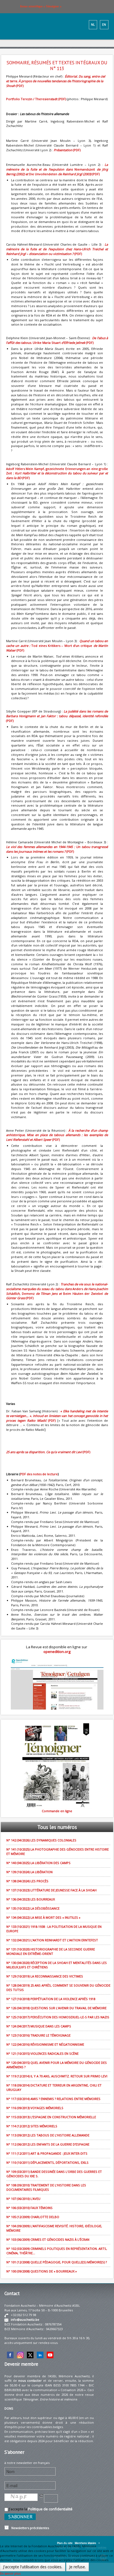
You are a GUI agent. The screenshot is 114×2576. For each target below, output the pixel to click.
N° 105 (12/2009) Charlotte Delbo (33, 2217)
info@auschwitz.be (25, 2320)
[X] (30, 2355)
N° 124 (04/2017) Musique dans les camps (39, 2026)
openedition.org (57, 1652)
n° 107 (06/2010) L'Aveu (23, 2199)
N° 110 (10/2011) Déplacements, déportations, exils (47, 2162)
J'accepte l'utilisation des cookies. (33, 2567)
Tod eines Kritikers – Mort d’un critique (57, 646)
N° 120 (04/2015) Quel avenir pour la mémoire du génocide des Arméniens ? (57, 2065)
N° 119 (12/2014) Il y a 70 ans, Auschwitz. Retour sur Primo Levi (57, 2076)
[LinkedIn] (40, 2355)
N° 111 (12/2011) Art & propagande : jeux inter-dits (47, 2153)
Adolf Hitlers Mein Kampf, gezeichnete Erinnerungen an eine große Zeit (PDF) (57, 473)
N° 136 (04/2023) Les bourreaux (31, 1899)
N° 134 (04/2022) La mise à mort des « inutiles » (43, 1917)
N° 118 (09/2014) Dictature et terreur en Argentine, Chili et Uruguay (54, 2087)
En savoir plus (10, 2573)
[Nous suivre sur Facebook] (10, 2355)
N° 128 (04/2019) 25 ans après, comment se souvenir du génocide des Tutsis (58, 1988)
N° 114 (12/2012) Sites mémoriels (32, 2126)
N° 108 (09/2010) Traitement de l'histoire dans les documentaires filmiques (46, 2187)
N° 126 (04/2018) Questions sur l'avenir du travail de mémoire (56, 2008)
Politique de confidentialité (50, 2509)
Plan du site (65, 2543)
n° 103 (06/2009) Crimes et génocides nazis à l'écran (48, 2239)
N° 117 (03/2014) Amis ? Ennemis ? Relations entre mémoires (53, 2099)
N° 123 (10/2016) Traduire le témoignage (38, 2035)
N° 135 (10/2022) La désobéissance (33, 1908)
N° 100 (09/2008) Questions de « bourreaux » (42, 2271)
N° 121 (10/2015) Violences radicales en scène (42, 2053)
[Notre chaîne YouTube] (50, 2355)
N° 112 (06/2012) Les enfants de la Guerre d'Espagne (48, 2144)
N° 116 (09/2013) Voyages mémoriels (35, 2108)
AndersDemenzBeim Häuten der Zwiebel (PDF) (57, 1291)
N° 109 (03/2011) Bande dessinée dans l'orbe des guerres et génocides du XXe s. (54, 2174)
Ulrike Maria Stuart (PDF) (57, 340)
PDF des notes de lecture (39, 1474)
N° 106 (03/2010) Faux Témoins (29, 2208)
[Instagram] (20, 2355)
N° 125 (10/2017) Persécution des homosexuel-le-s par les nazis (58, 2017)
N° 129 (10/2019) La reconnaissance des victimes (45, 1976)
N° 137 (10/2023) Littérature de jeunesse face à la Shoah (51, 1890)
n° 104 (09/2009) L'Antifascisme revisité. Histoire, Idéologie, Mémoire (54, 2228)
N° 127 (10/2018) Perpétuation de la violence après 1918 (51, 1999)
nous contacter (30, 2380)
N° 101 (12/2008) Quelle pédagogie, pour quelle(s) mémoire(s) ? (57, 2262)
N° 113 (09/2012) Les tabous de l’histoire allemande (48, 2135)
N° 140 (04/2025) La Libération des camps (38, 1863)
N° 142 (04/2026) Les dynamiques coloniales (41, 1840)
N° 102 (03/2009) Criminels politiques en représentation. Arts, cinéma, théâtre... (57, 2251)
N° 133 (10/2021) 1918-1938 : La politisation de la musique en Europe (54, 1929)
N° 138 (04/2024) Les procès (27, 1881)
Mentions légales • (87, 2543)
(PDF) (56, 81)
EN (104, 25)
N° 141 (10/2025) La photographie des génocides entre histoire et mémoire (58, 1851)
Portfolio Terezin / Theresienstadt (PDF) (36, 99)
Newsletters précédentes (29, 2528)
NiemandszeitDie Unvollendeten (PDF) (57, 169)
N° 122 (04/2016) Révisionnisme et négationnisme (45, 2044)
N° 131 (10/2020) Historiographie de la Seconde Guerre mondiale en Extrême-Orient (51, 1951)
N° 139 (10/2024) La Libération (29, 1872)
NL (93, 25)
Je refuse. (77, 2567)
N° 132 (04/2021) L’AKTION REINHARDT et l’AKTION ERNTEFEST (52, 1940)
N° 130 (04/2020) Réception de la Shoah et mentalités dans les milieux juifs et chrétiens (57, 1965)
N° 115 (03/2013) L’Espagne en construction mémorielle (51, 2117)
